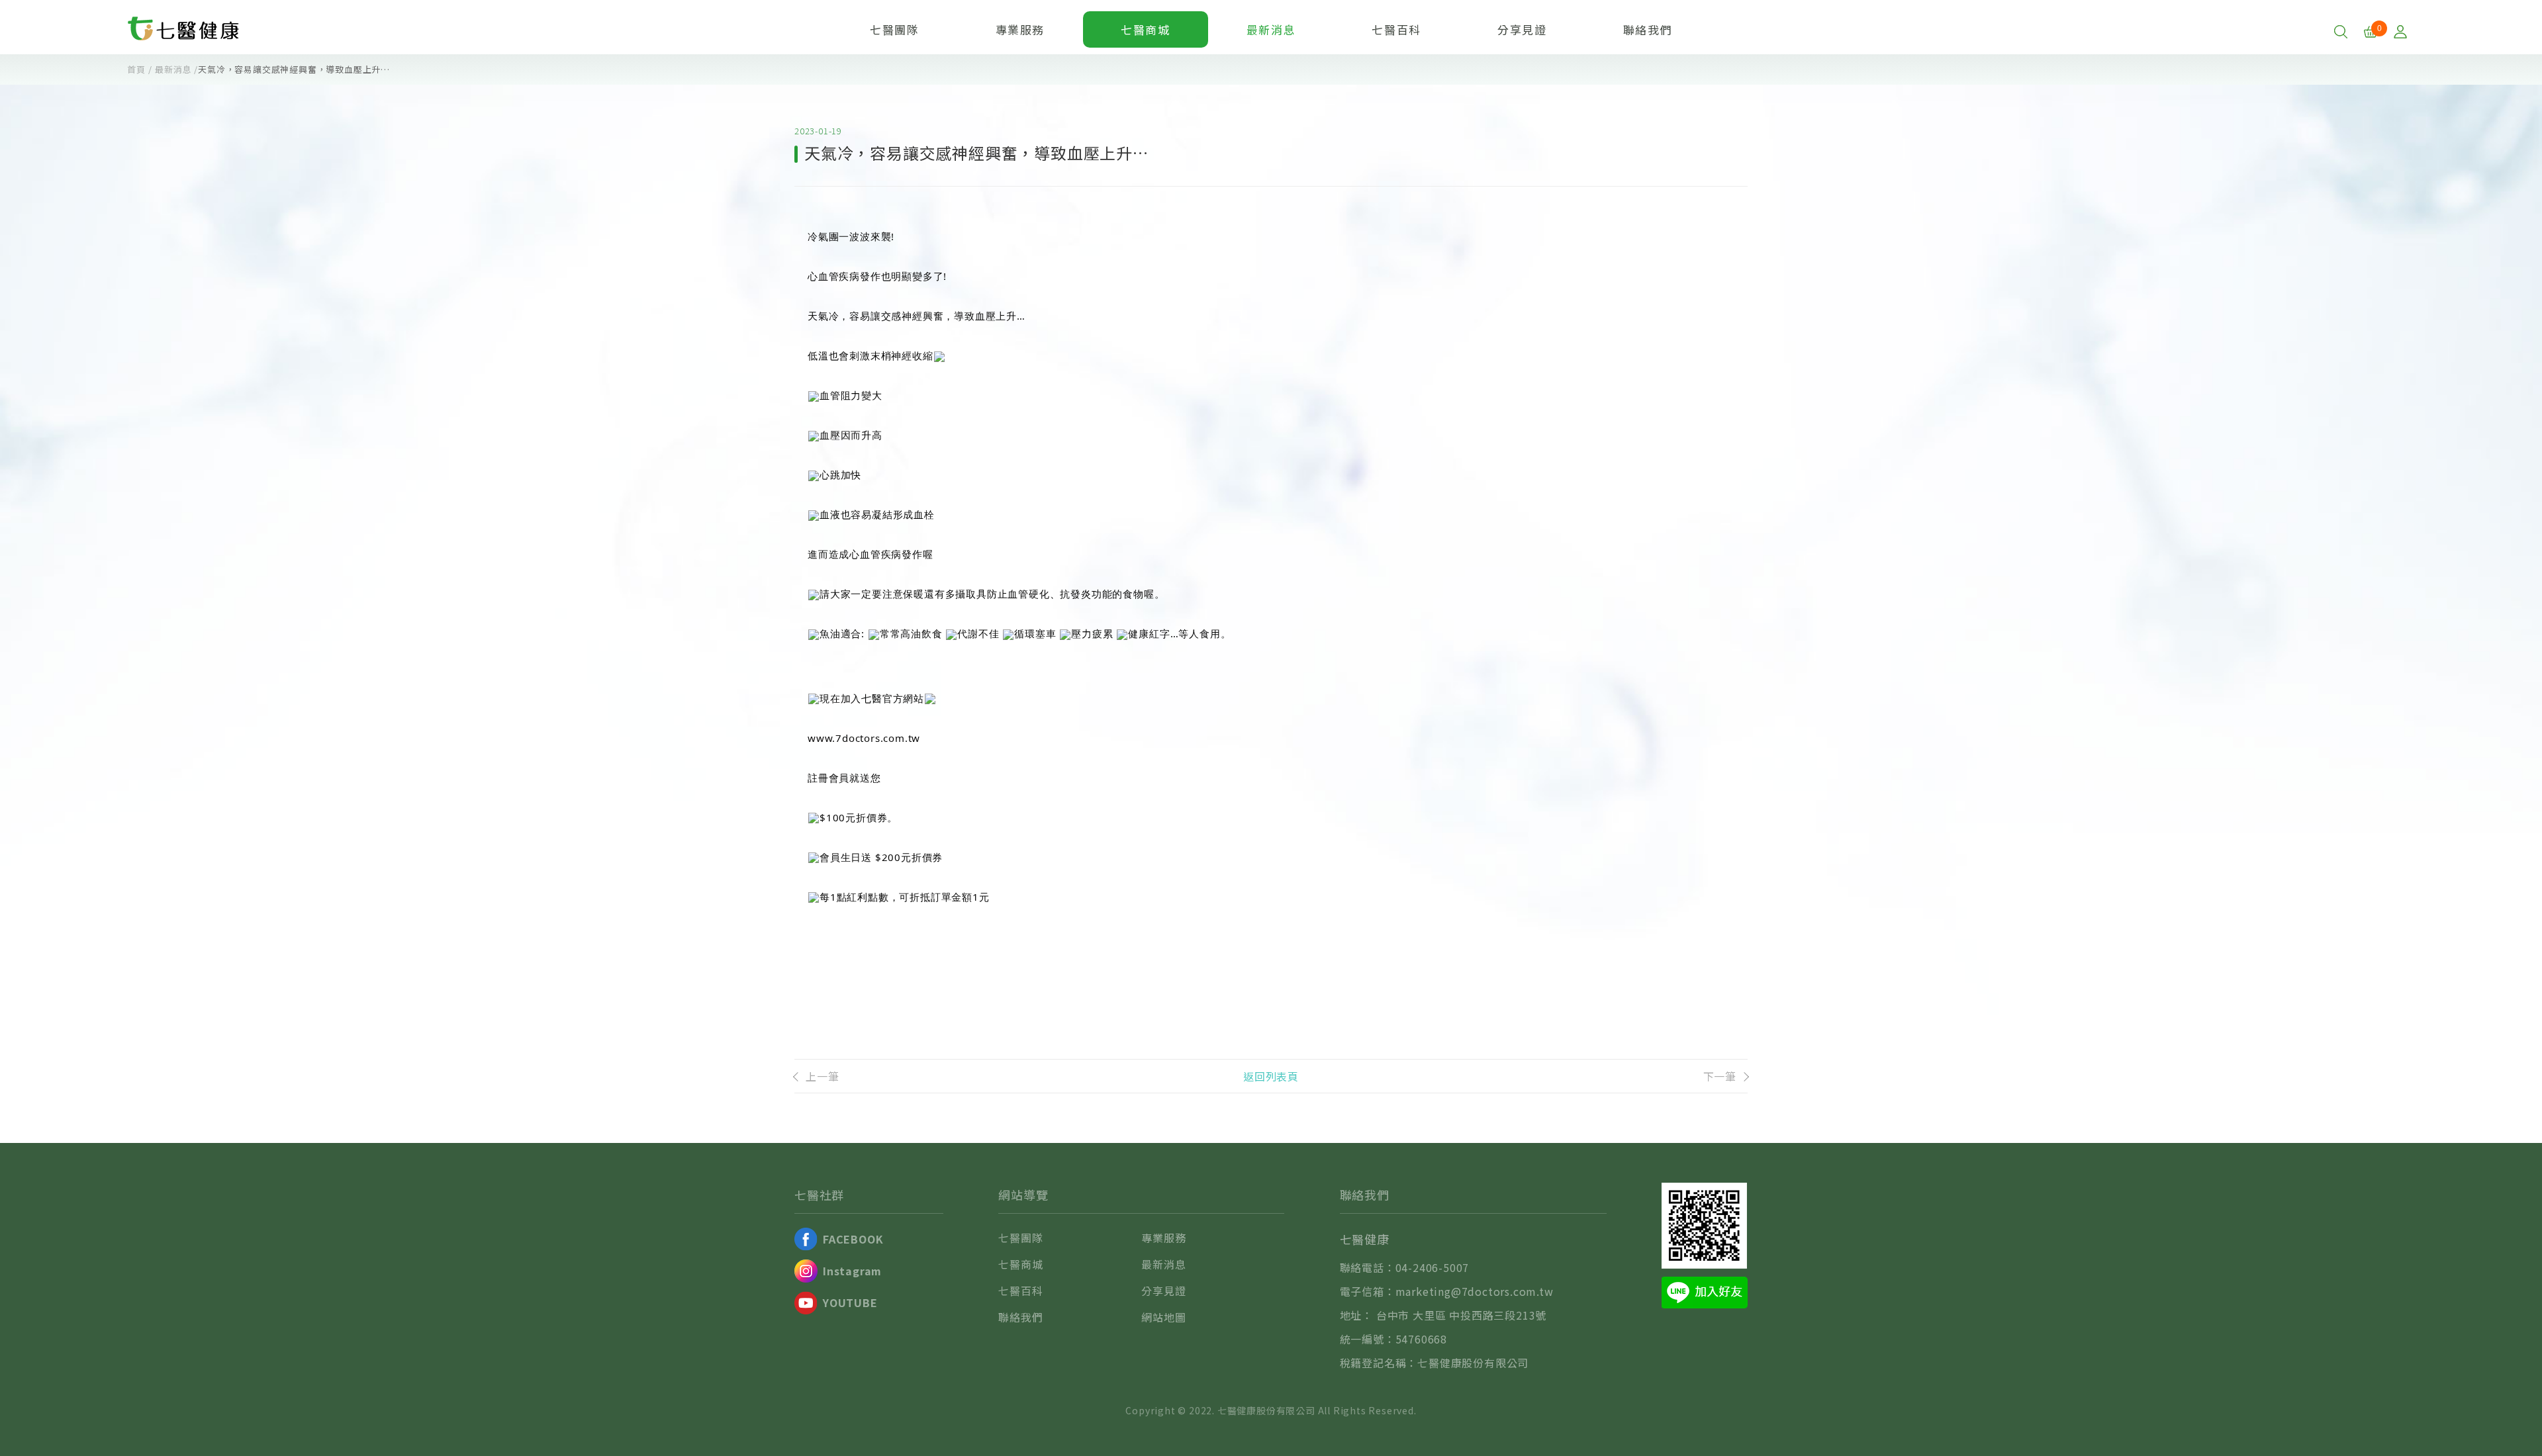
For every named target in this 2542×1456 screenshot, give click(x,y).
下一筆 (1720, 1076)
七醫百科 (1396, 29)
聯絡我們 (1648, 29)
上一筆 (822, 1076)
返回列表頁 (1271, 1076)
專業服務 (1020, 29)
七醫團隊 (894, 29)
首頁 (136, 69)
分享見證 (1522, 29)
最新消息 (1271, 29)
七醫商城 (1145, 29)
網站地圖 (1163, 1317)
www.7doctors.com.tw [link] (864, 738)
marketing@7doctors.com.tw (1475, 1291)
